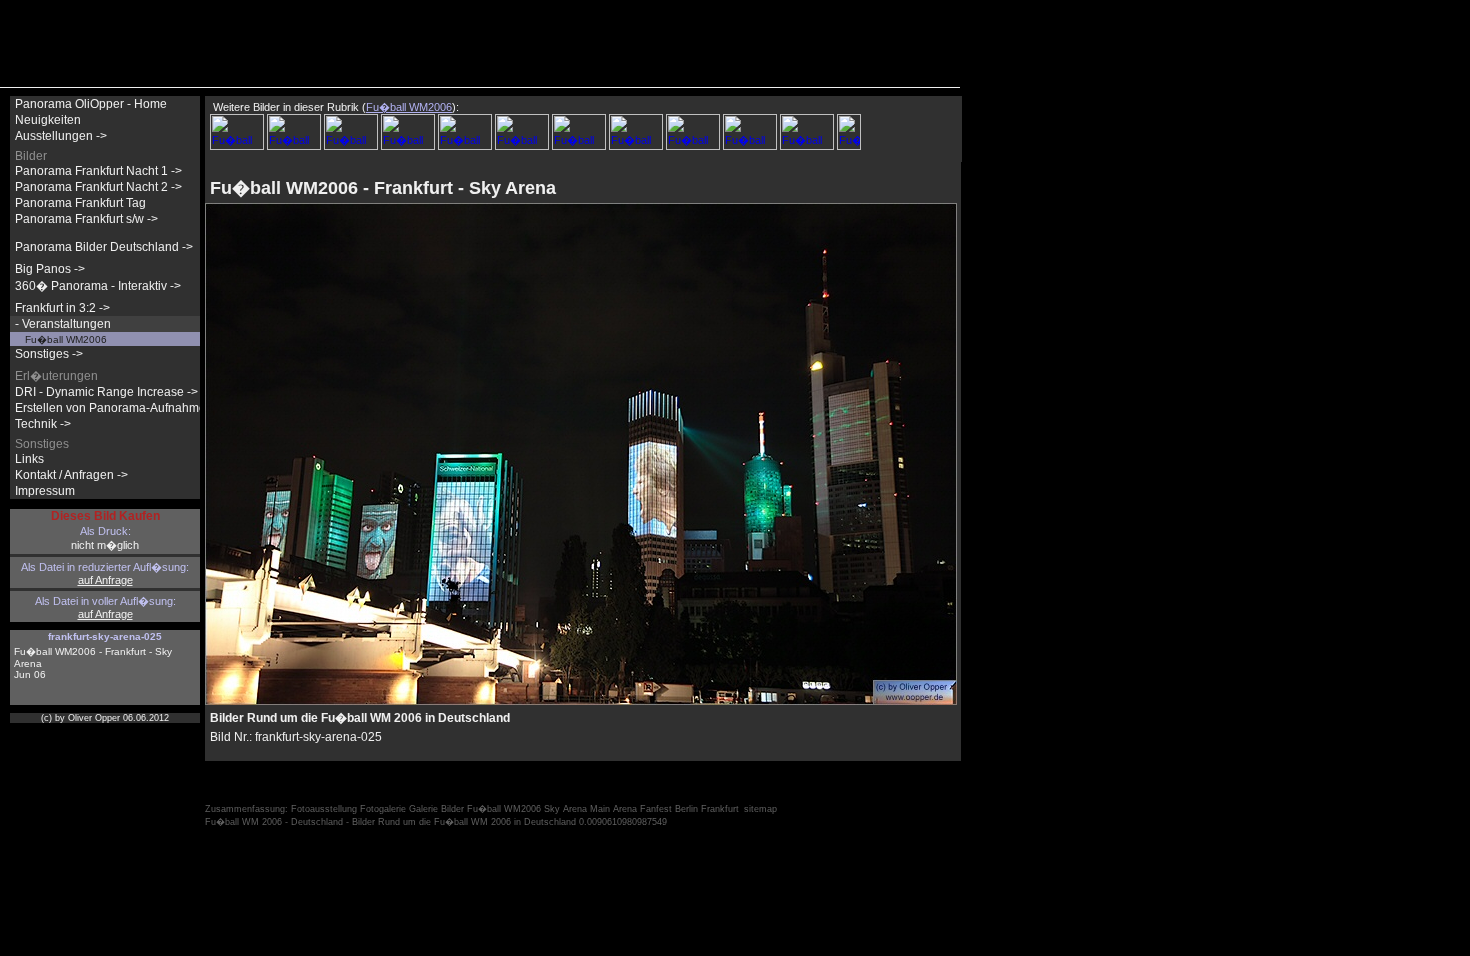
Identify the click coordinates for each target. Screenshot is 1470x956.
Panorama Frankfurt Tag (80, 203)
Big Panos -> (50, 269)
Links (29, 459)
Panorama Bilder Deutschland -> (104, 247)
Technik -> (43, 424)
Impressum (45, 491)
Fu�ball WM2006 (66, 339)
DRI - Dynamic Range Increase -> (106, 392)
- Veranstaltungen (63, 324)
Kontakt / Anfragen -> (71, 475)
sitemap (760, 809)
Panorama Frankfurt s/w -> (86, 219)
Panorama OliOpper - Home (91, 104)
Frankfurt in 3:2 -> (62, 308)
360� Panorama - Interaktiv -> (98, 286)
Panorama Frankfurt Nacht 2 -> (98, 187)
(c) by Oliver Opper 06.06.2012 (105, 718)
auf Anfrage (105, 580)
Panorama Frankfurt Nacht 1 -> (98, 171)
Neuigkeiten (48, 120)
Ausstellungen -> (61, 136)
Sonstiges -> (49, 354)
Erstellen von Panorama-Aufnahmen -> (121, 408)
